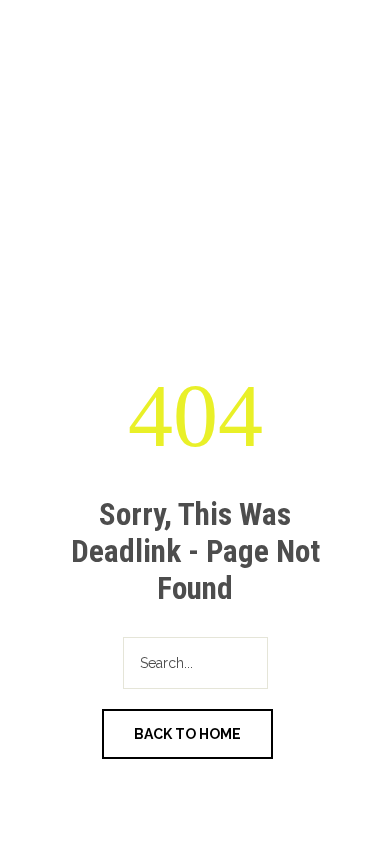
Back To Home (187, 734)
